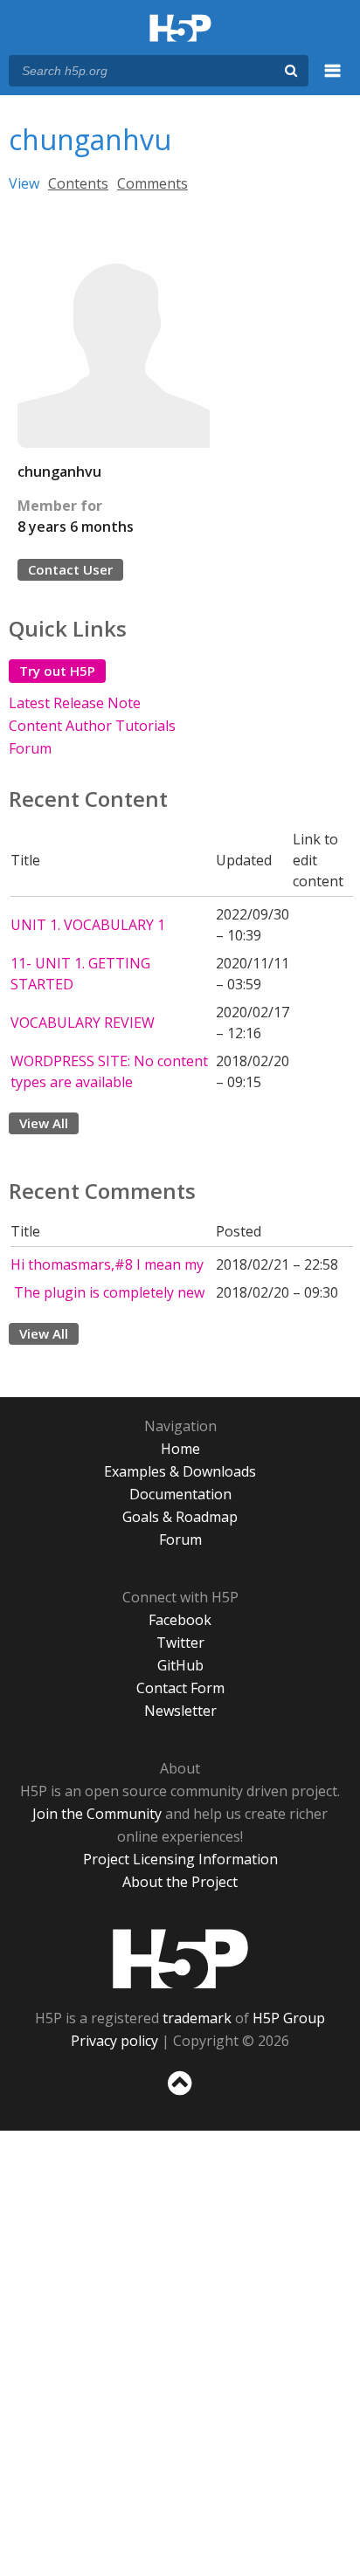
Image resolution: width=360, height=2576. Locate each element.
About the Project (180, 1882)
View (24, 183)
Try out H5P (57, 671)
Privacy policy (114, 2041)
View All (44, 1123)
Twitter (180, 1643)
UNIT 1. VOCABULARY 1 (88, 925)
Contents (78, 183)
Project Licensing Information (180, 1859)
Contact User (70, 569)
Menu (333, 80)
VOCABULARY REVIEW (83, 1023)
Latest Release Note (75, 703)
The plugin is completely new (107, 1292)
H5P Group (289, 2018)
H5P (180, 1959)
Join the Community (97, 1814)
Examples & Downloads (180, 1471)
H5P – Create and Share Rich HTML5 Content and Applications (180, 29)
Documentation (180, 1494)
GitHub (180, 1665)
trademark (197, 2018)
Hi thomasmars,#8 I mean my (107, 1264)
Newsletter (180, 1711)
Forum (30, 748)
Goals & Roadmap (180, 1517)
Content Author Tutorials (92, 726)
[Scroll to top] (180, 2096)
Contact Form (180, 1688)
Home (180, 1449)
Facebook (180, 1620)
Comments (152, 183)
